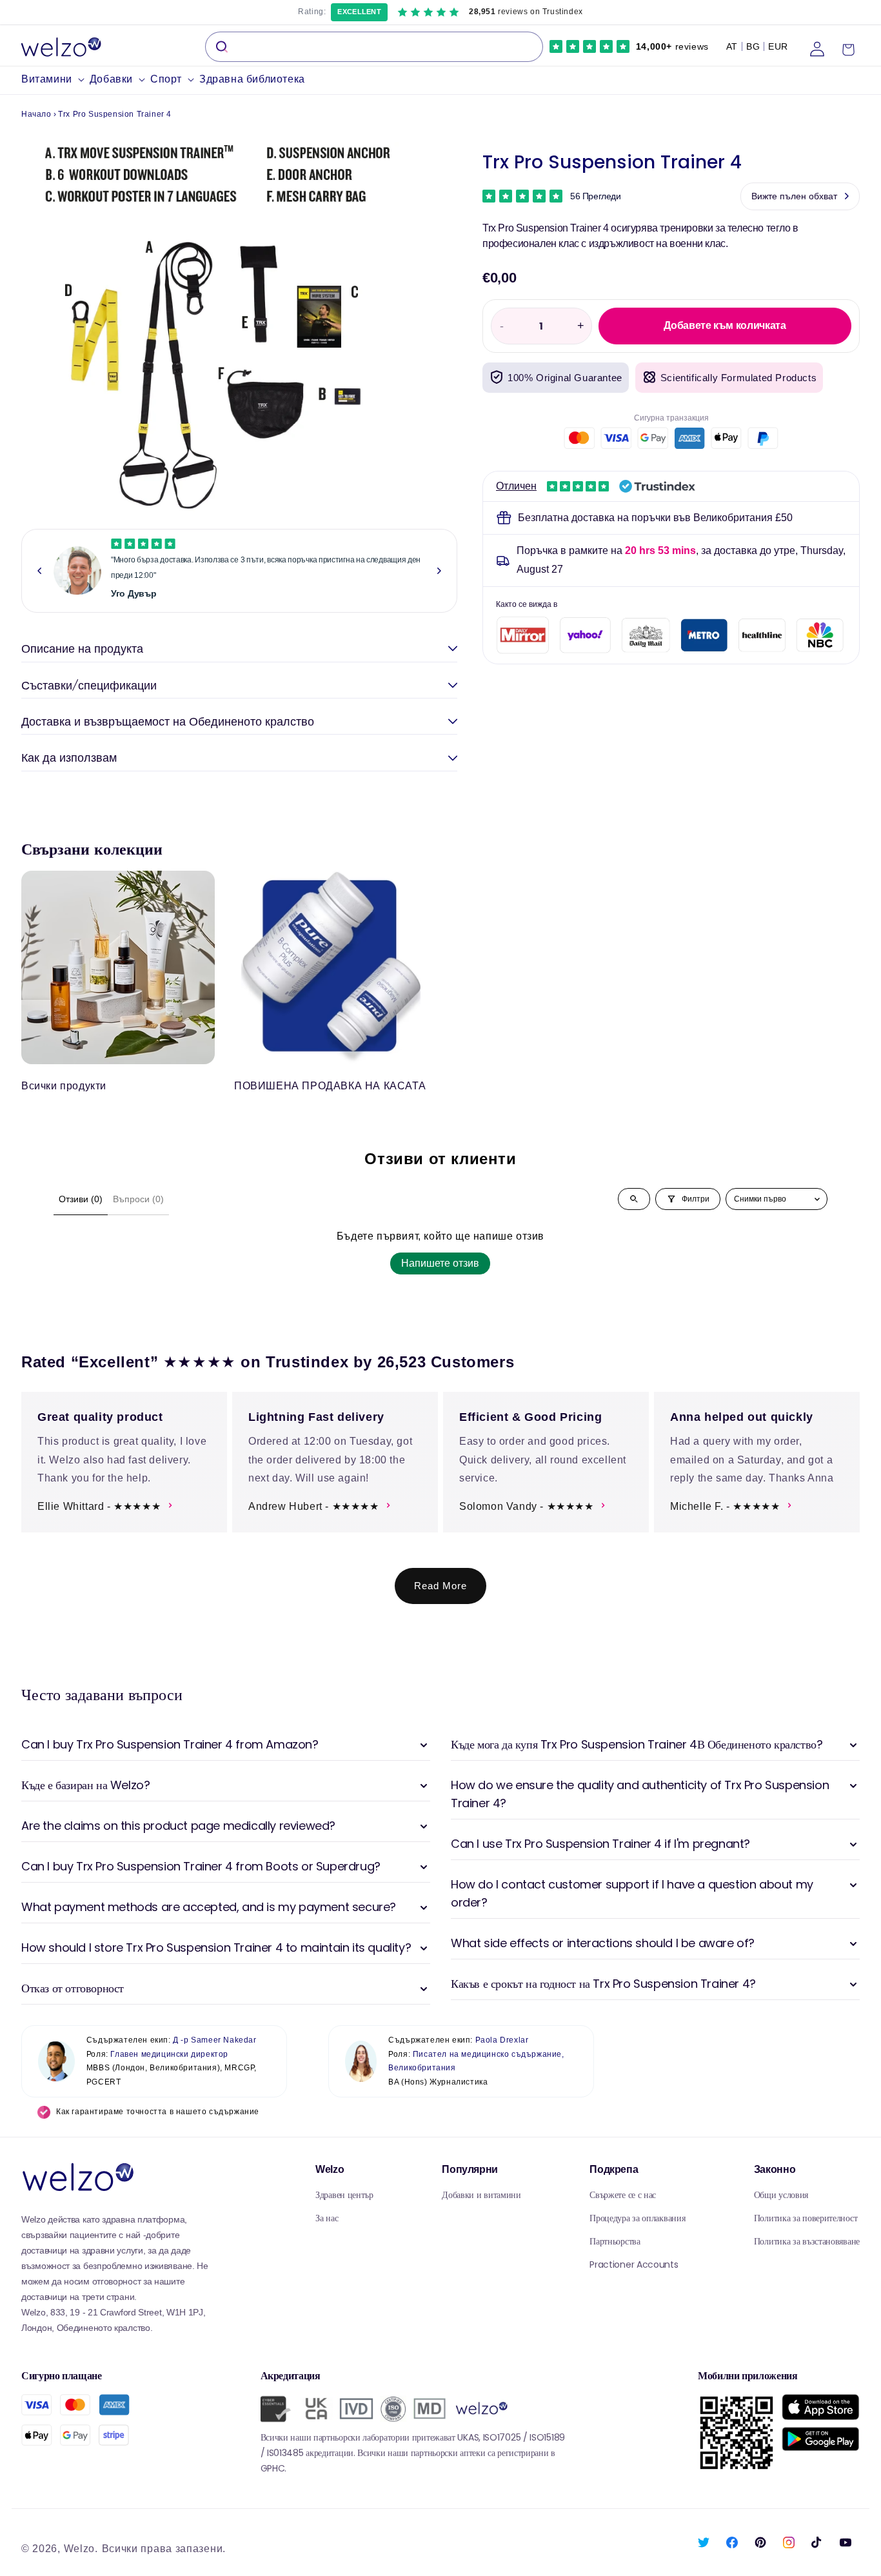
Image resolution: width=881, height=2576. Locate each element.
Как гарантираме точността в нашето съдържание (158, 2112)
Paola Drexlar (502, 2040)
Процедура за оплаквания (637, 2218)
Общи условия (781, 2195)
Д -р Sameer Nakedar (214, 2040)
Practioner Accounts (634, 2264)
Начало (36, 114)
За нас (327, 2218)
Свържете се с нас (623, 2195)
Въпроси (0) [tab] (138, 1199)
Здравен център (344, 2195)
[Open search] (634, 1199)
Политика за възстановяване (807, 2241)
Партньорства (615, 2241)
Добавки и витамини (481, 2195)
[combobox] (374, 47)
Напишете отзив (440, 1263)
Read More (440, 1586)
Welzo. (81, 2549)
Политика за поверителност (806, 2218)
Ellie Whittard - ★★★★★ (99, 1506)
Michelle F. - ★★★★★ (725, 1506)
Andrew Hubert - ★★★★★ (314, 1506)
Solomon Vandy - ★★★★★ (527, 1506)
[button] (55, 80)
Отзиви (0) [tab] (81, 1199)
